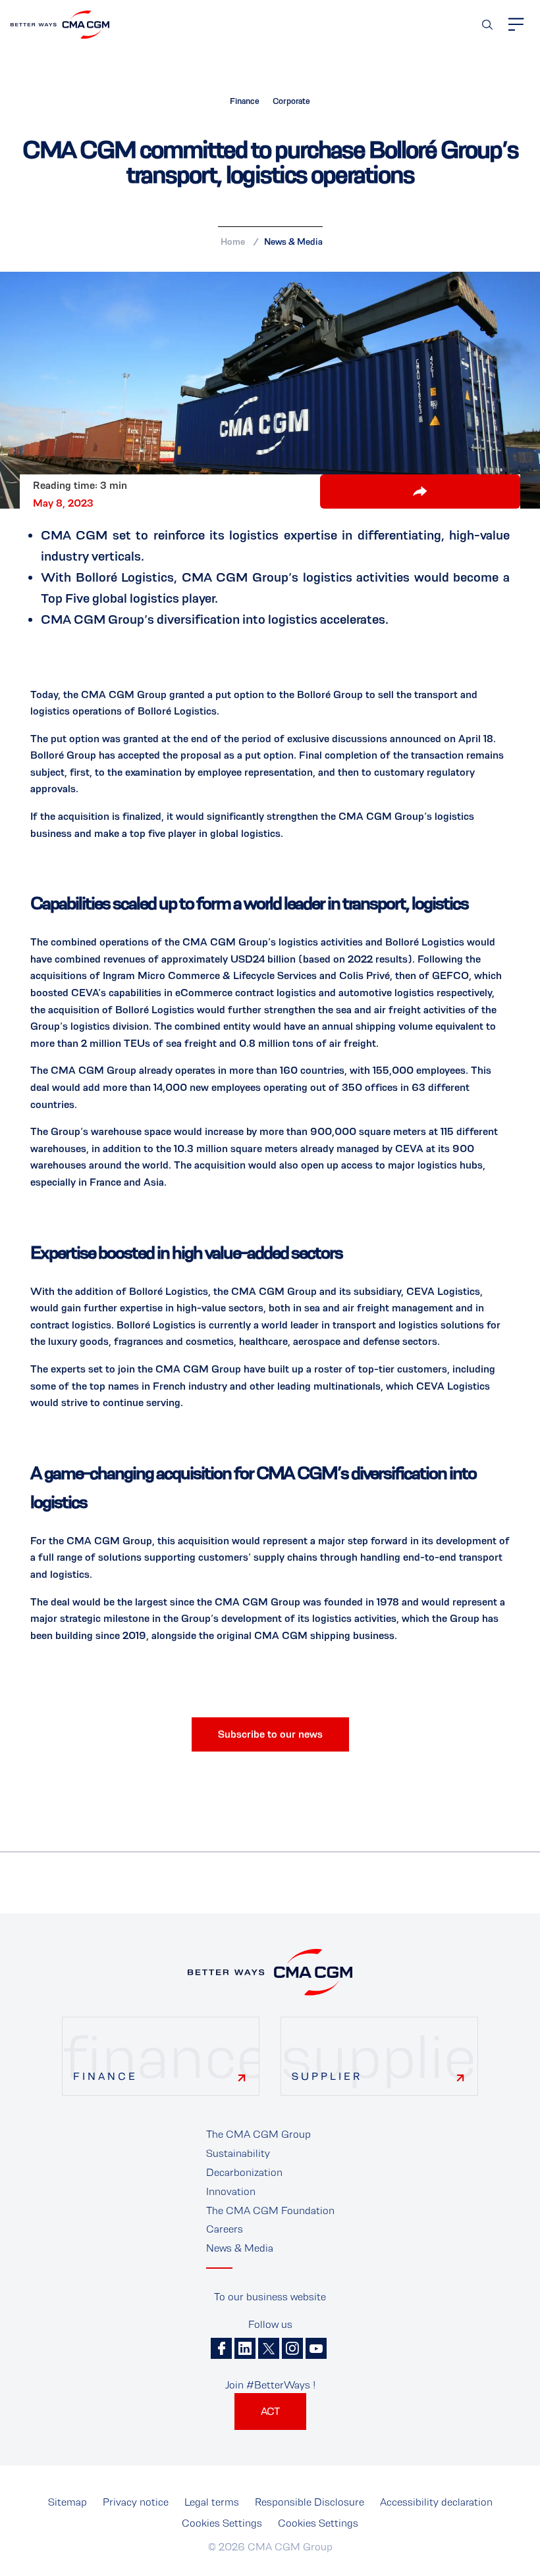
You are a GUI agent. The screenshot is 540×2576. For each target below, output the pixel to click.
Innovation (231, 2191)
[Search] (487, 25)
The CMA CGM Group (258, 2134)
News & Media (293, 241)
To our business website (270, 2297)
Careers (225, 2229)
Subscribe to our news (270, 1734)
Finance (105, 2076)
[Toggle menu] (516, 24)
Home (233, 241)
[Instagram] (292, 2348)
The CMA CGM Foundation (270, 2210)
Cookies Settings (222, 2523)
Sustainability (238, 2153)
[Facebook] (221, 2348)
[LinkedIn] (245, 2348)
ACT (270, 2411)
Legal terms (212, 2502)
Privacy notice (136, 2502)
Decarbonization (244, 2172)
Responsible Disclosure (310, 2502)
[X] (269, 2348)
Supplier (327, 2076)
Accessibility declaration (436, 2502)
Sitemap (67, 2502)
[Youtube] (316, 2348)
